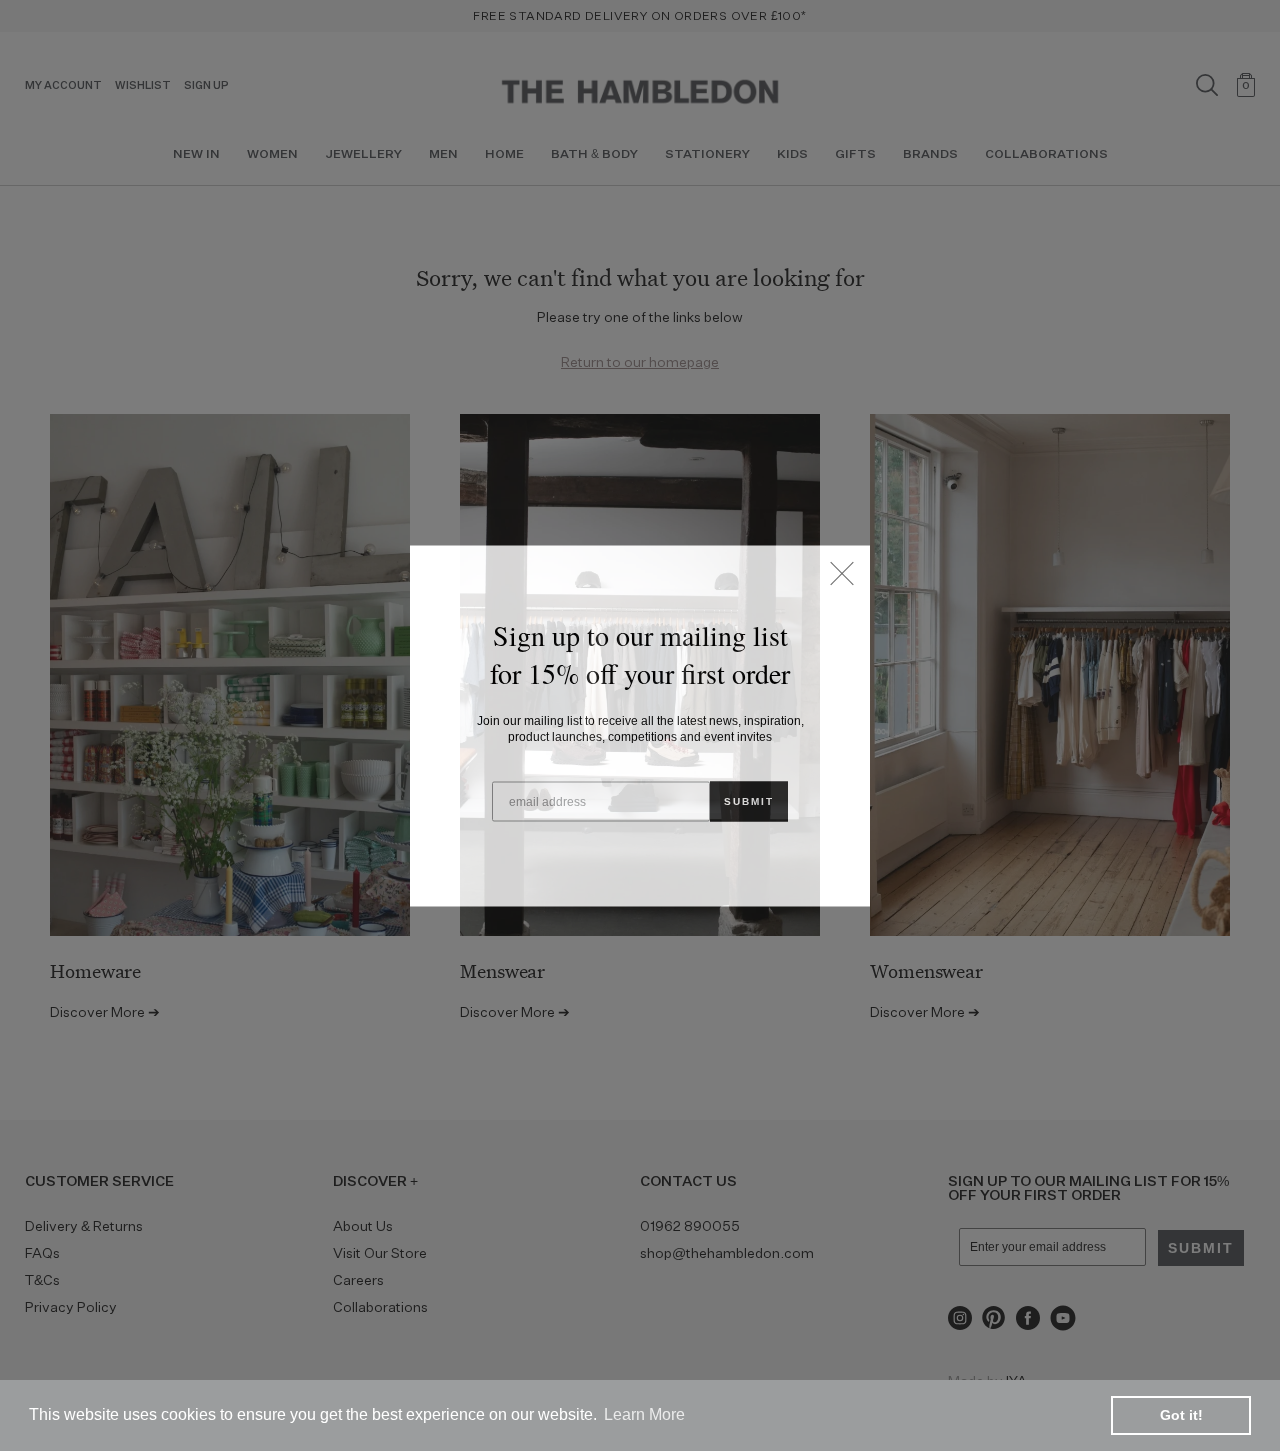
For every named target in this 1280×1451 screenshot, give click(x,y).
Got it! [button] (1181, 1415)
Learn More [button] (644, 1414)
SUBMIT (749, 800)
